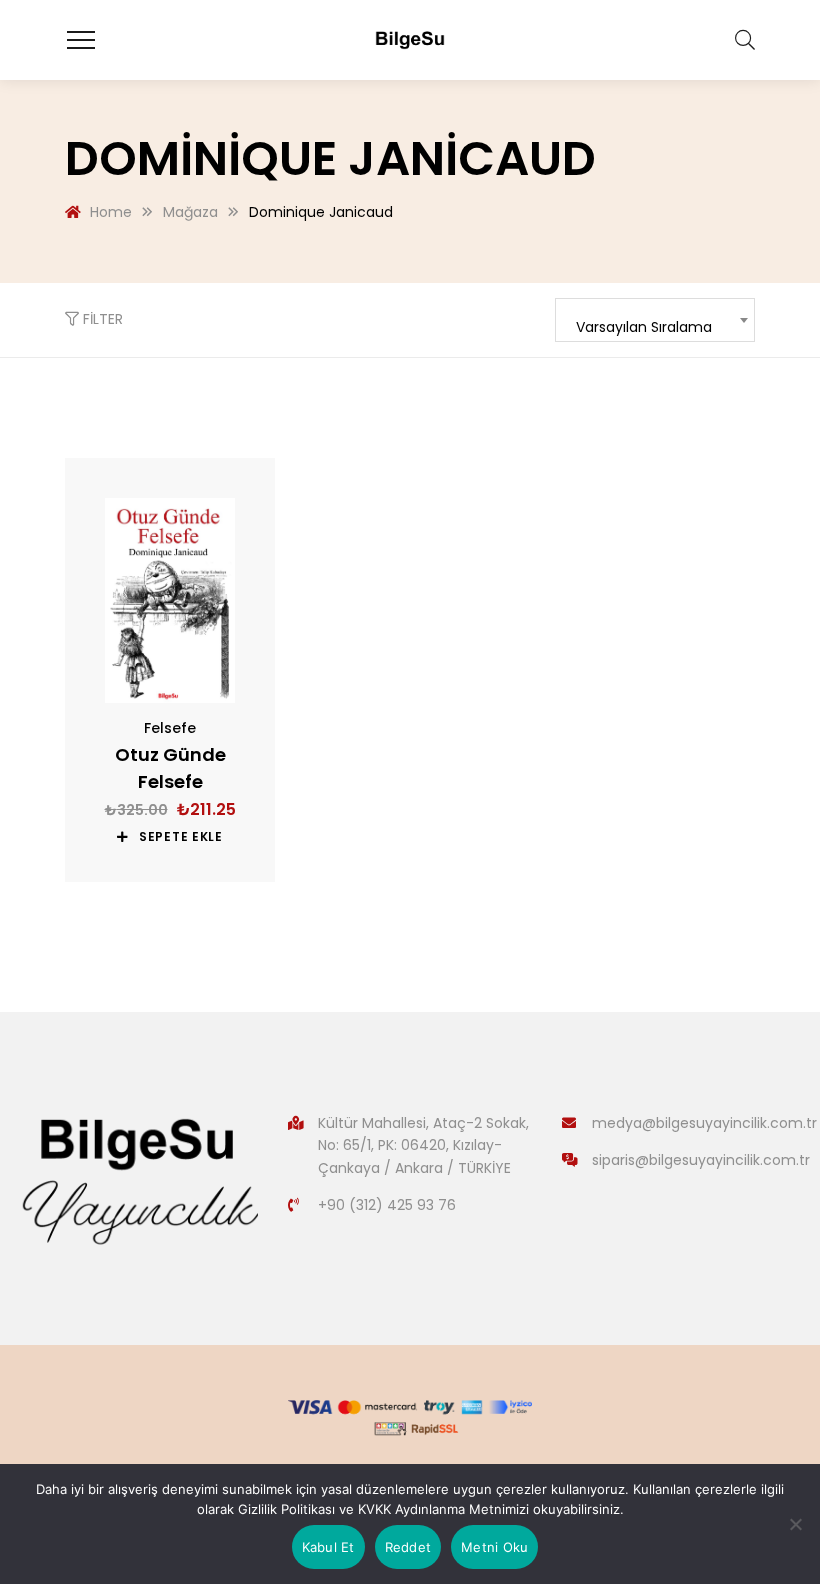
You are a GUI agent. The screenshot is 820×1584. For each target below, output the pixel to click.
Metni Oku (494, 1547)
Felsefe (170, 728)
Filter (101, 319)
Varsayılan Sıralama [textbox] (644, 327)
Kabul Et (328, 1547)
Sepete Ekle (181, 837)
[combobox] (655, 320)
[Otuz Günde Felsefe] (170, 600)
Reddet (408, 1547)
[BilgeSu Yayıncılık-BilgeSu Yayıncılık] (409, 40)
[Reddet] (795, 1524)
